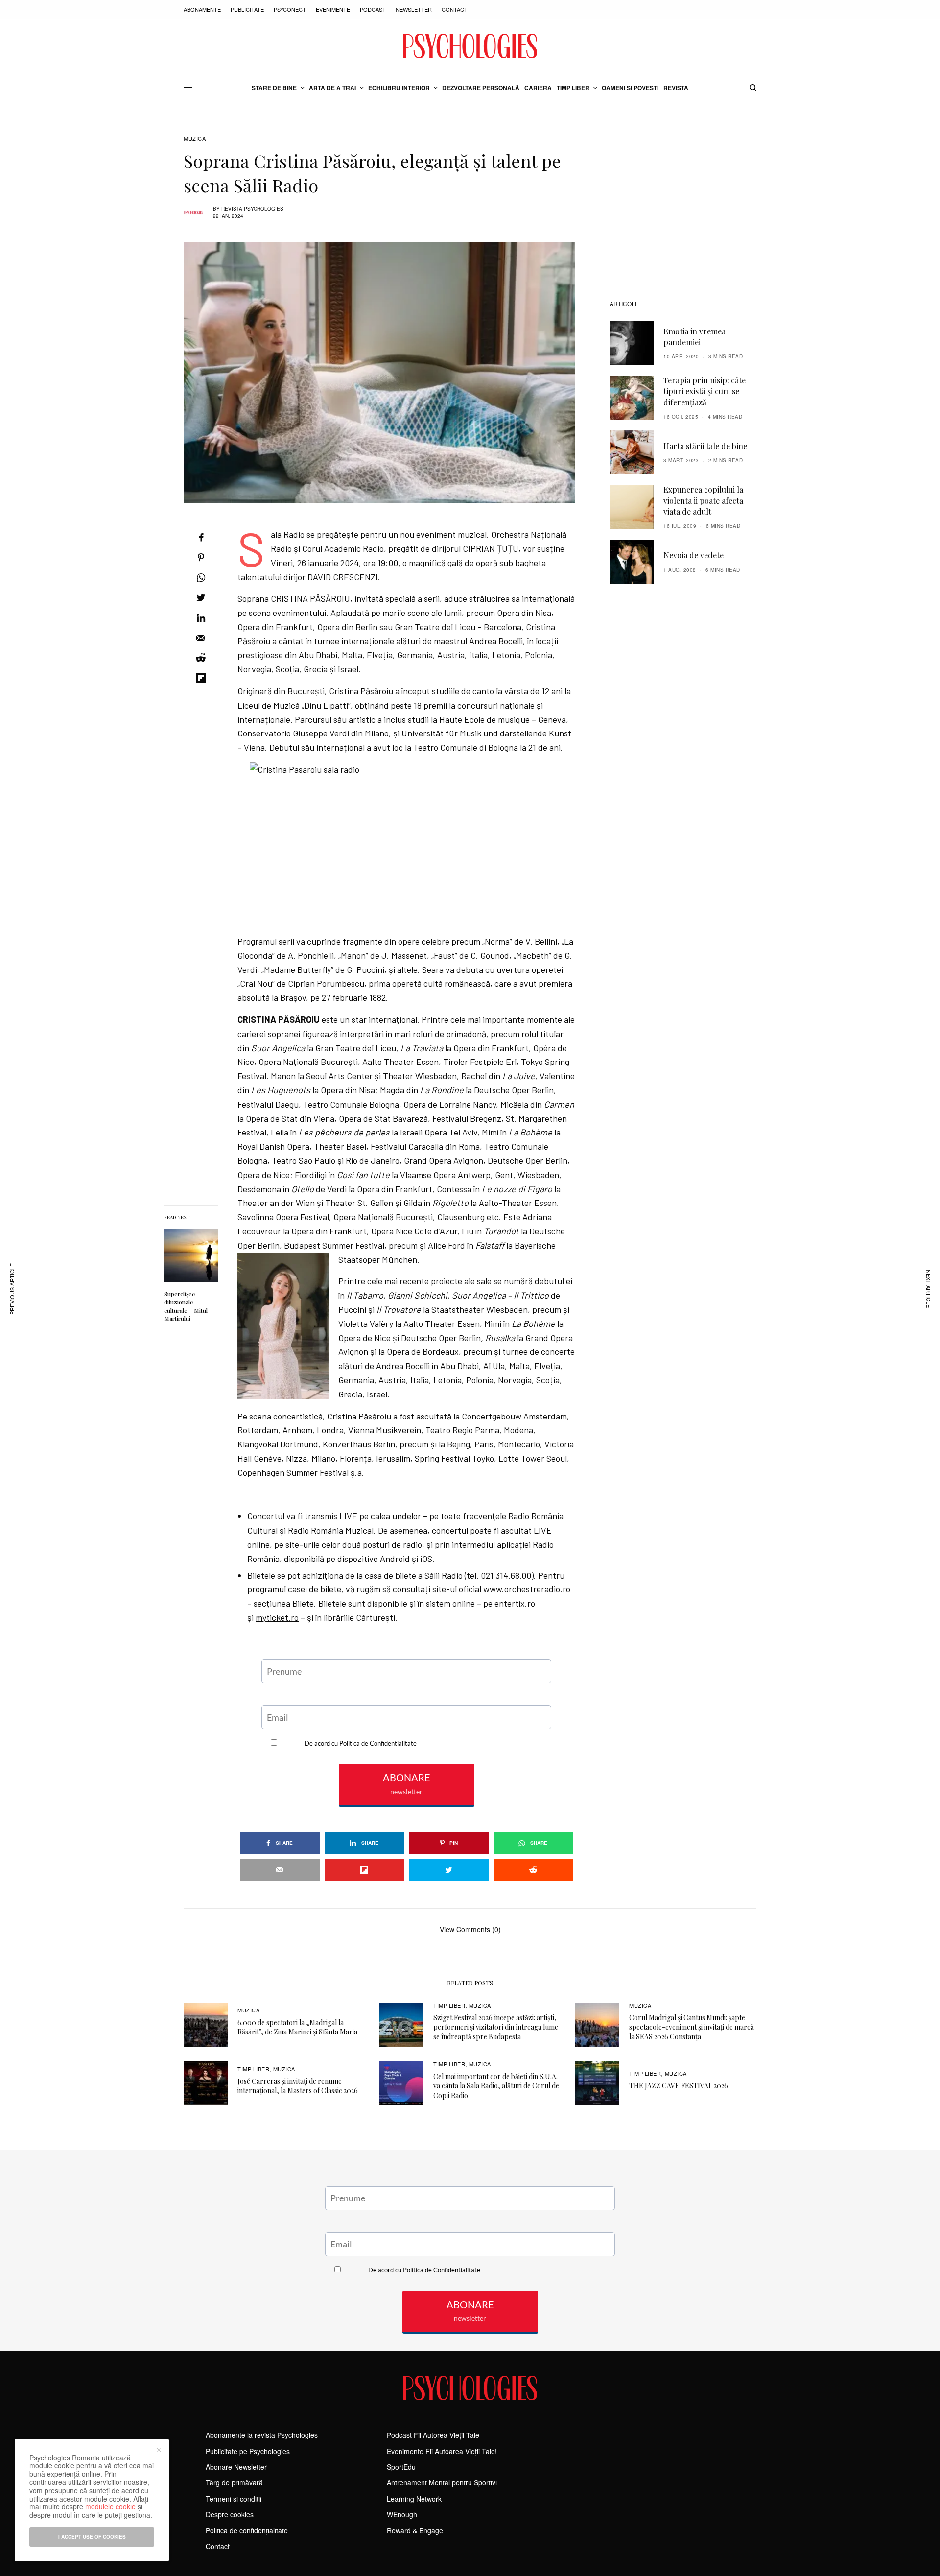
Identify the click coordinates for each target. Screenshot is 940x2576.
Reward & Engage (415, 2530)
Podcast (373, 9)
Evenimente (333, 9)
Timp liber (449, 2005)
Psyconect (290, 9)
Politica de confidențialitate (247, 2530)
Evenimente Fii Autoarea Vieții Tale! (442, 2451)
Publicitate (247, 9)
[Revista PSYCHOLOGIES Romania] (470, 46)
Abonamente (202, 9)
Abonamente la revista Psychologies (262, 2435)
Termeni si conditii (234, 2499)
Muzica (195, 138)
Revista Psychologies (252, 209)
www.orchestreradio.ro (527, 1589)
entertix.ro (515, 1603)
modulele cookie (110, 2506)
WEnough (402, 2514)
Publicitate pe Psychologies (248, 2451)
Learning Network (414, 2499)
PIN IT (412, 844)
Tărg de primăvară (234, 2482)
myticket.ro (277, 1617)
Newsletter (414, 9)
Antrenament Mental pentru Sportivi (442, 2482)
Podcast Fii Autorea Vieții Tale (433, 2435)
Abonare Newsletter (236, 2467)
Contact (455, 9)
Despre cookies (230, 2514)
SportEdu (401, 2467)
